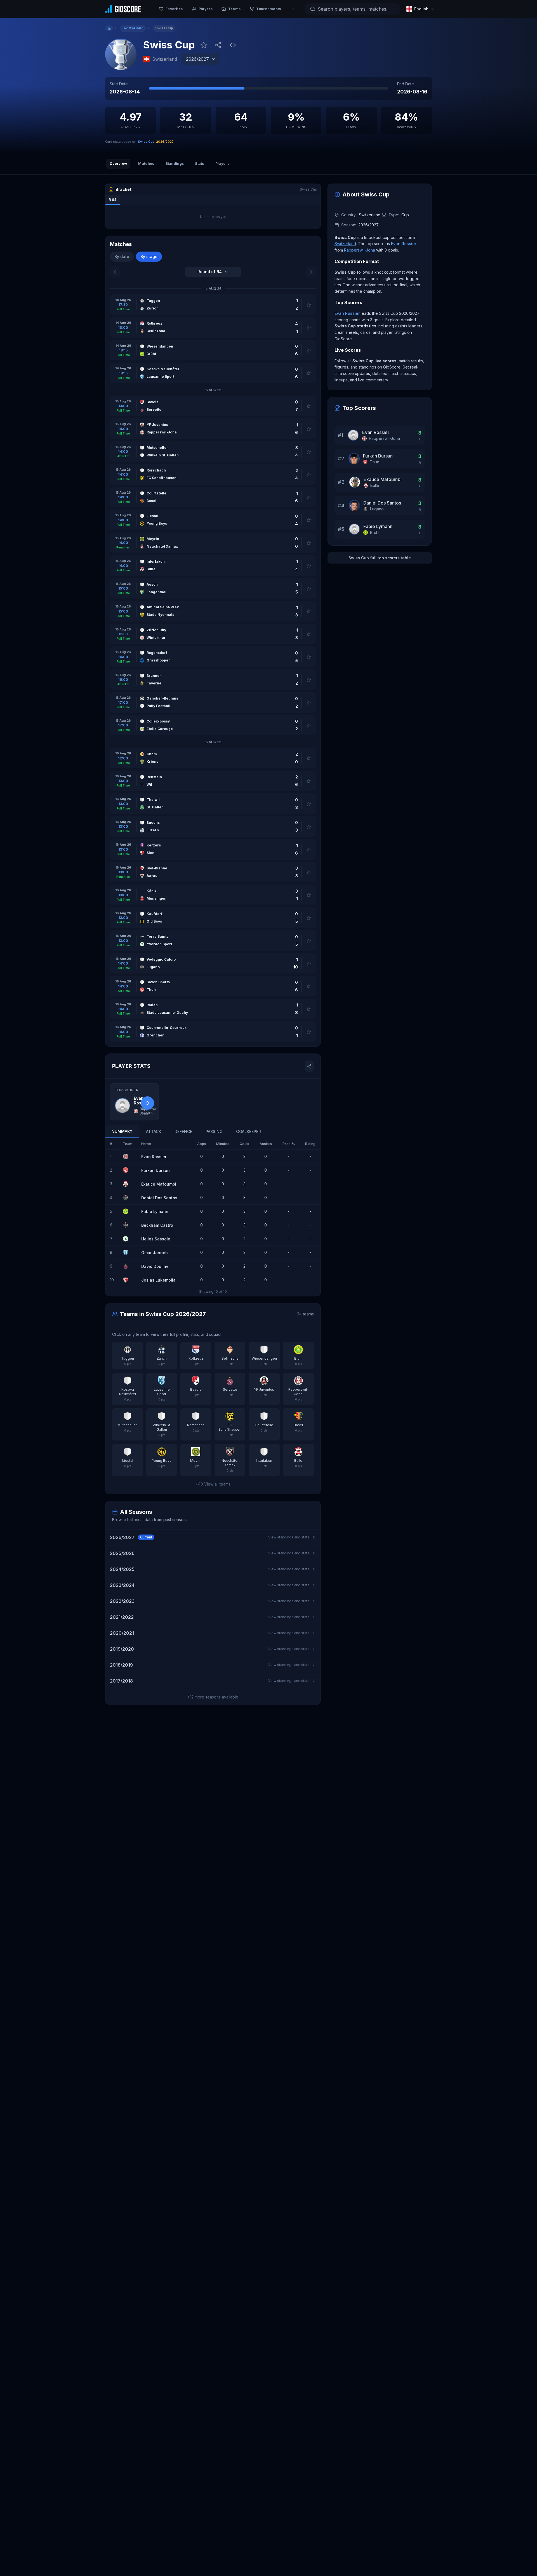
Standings (175, 164)
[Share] (218, 45)
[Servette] (128, 1266)
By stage (149, 256)
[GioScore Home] (123, 9)
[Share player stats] (309, 1066)
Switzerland (345, 244)
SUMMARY (122, 1131)
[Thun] (128, 1170)
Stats (200, 164)
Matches (146, 164)
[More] (292, 9)
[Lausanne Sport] (128, 1252)
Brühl (375, 532)
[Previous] (115, 272)
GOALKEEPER (249, 1131)
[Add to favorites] (204, 45)
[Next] (311, 272)
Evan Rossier (404, 244)
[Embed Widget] (233, 45)
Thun (375, 462)
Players (222, 164)
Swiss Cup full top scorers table (380, 558)
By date (122, 256)
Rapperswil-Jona (360, 250)
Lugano (377, 509)
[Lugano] (128, 1198)
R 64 (113, 200)
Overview (118, 164)
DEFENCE (183, 1131)
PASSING (214, 1131)
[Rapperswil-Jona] (128, 1156)
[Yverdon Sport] (128, 1239)
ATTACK (154, 1131)
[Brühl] (128, 1211)
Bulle (375, 485)
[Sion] (128, 1280)
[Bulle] (128, 1184)
